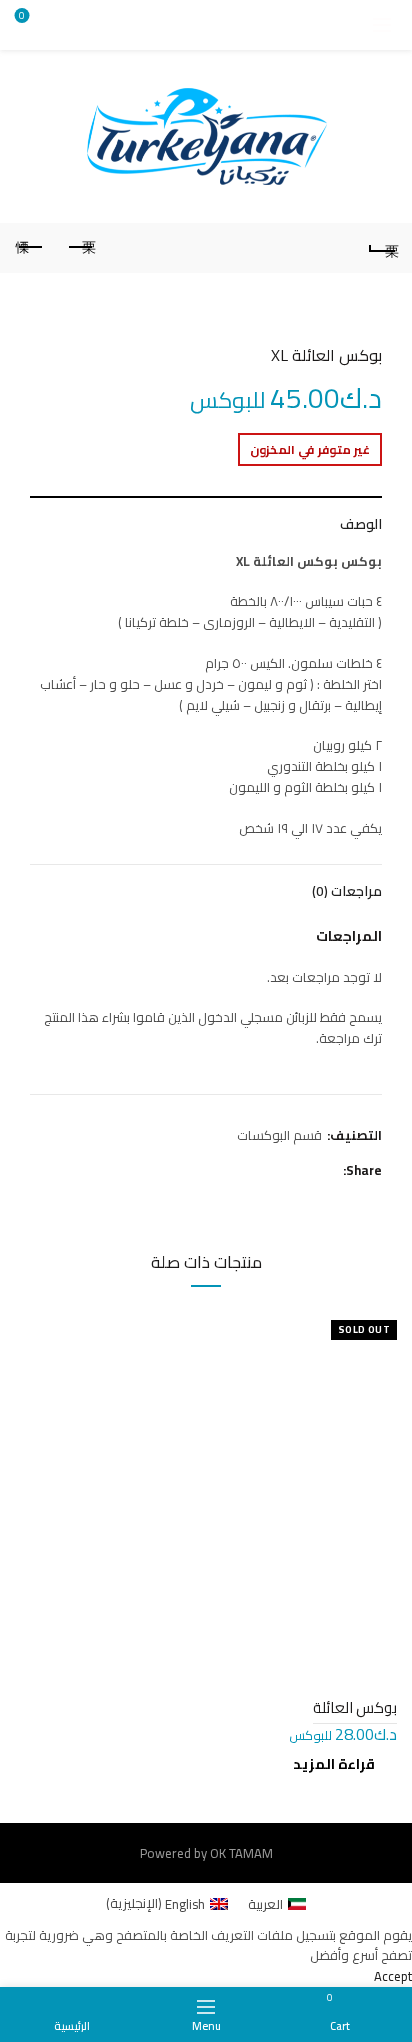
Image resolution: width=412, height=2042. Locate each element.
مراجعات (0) (347, 891)
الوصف (361, 524)
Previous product (80, 248)
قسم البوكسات (279, 1135)
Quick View (32, 1322)
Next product (30, 248)
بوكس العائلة (355, 1707)
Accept (393, 1976)
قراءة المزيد (334, 1764)
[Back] (382, 248)
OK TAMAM (241, 1853)
